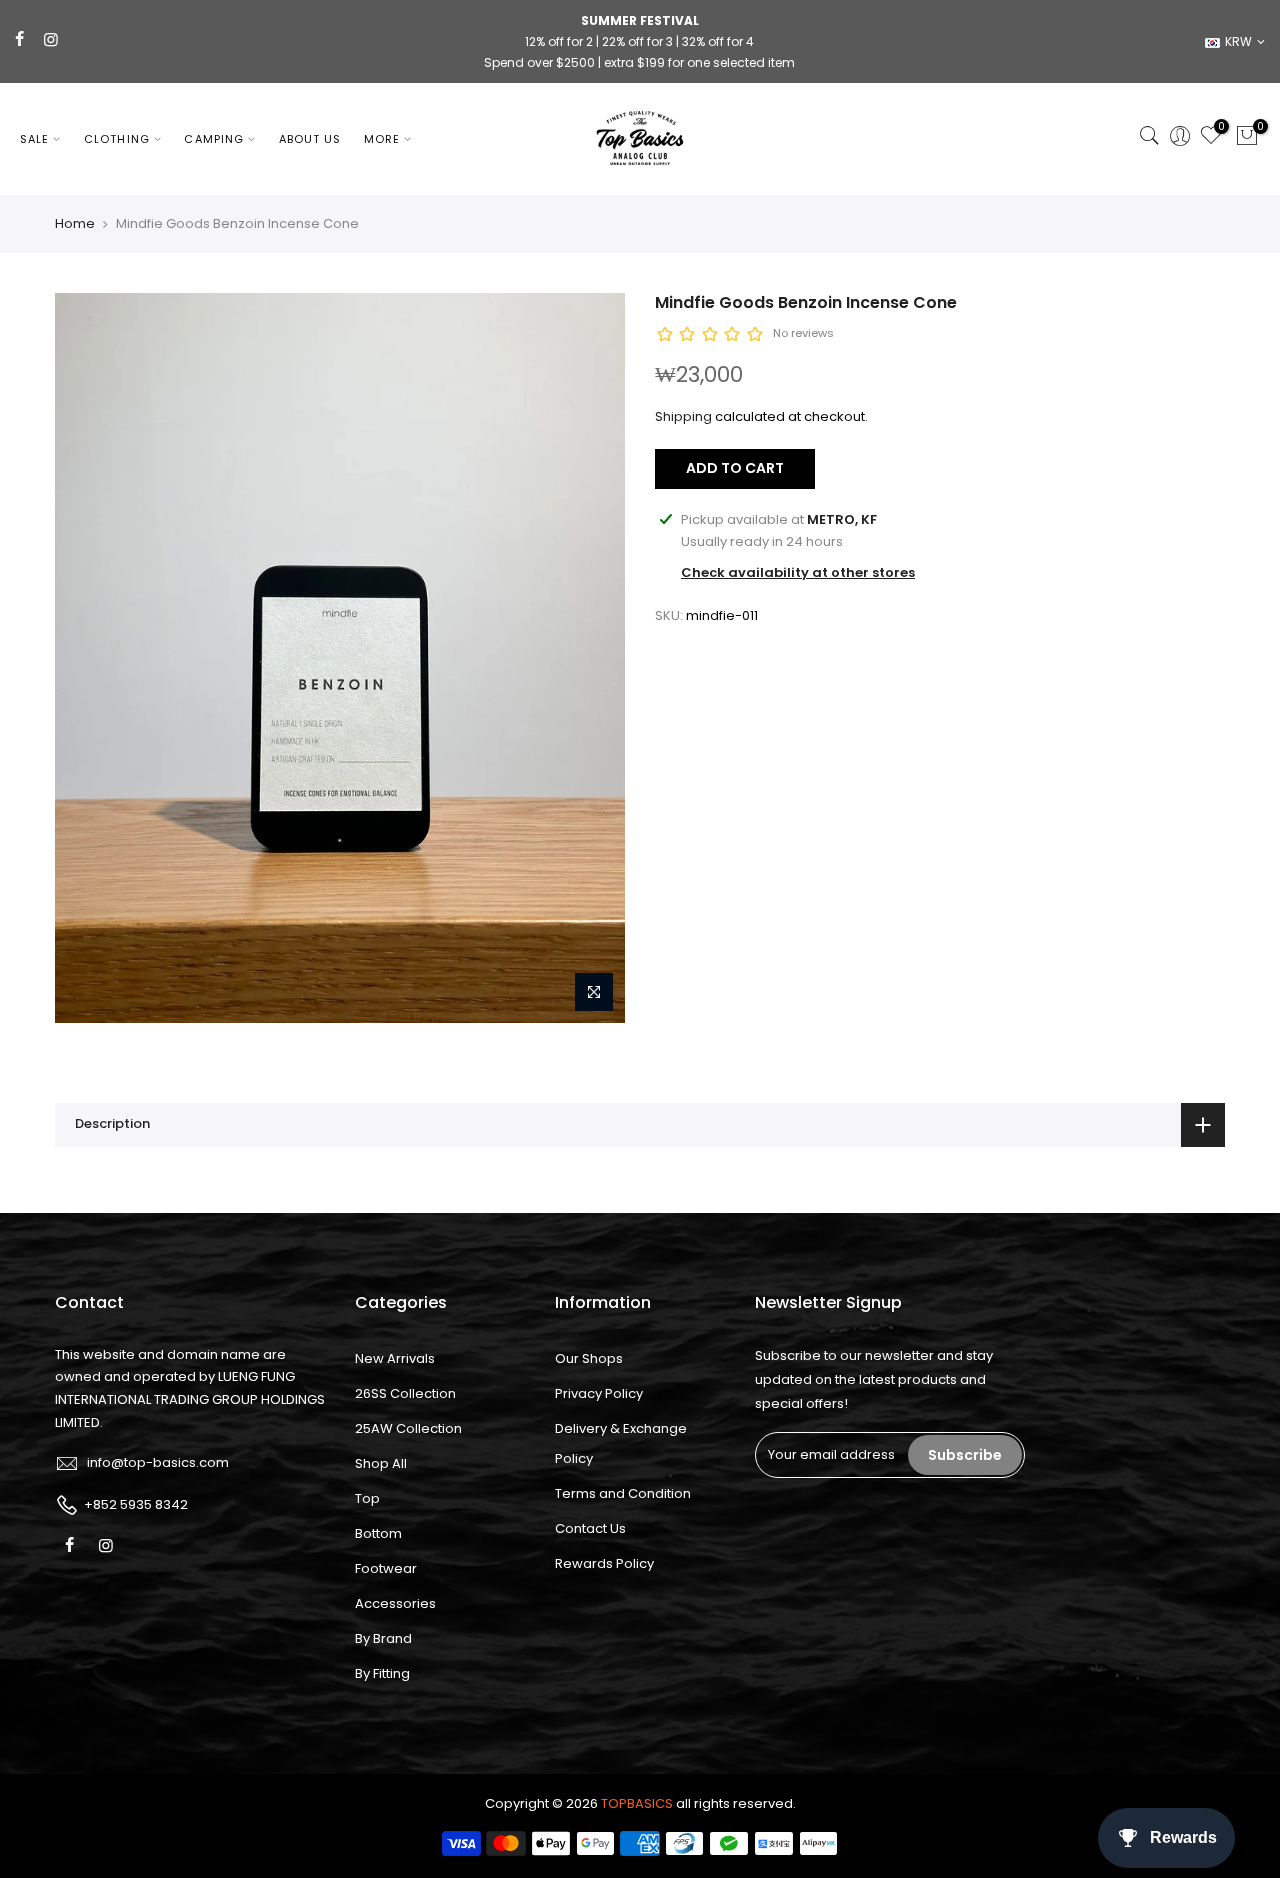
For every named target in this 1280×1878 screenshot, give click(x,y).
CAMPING (214, 139)
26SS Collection (405, 1393)
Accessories (395, 1603)
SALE (34, 139)
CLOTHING (117, 139)
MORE (382, 139)
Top (367, 1498)
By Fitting (382, 1673)
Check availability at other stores (798, 572)
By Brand (383, 1638)
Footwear (386, 1568)
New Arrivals (395, 1358)
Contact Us (590, 1528)
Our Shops (589, 1358)
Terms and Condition (623, 1493)
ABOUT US (310, 139)
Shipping (683, 416)
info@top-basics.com (158, 1462)
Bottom (378, 1533)
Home (75, 223)
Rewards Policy (604, 1563)
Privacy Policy (599, 1393)
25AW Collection (408, 1428)
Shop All (381, 1463)
